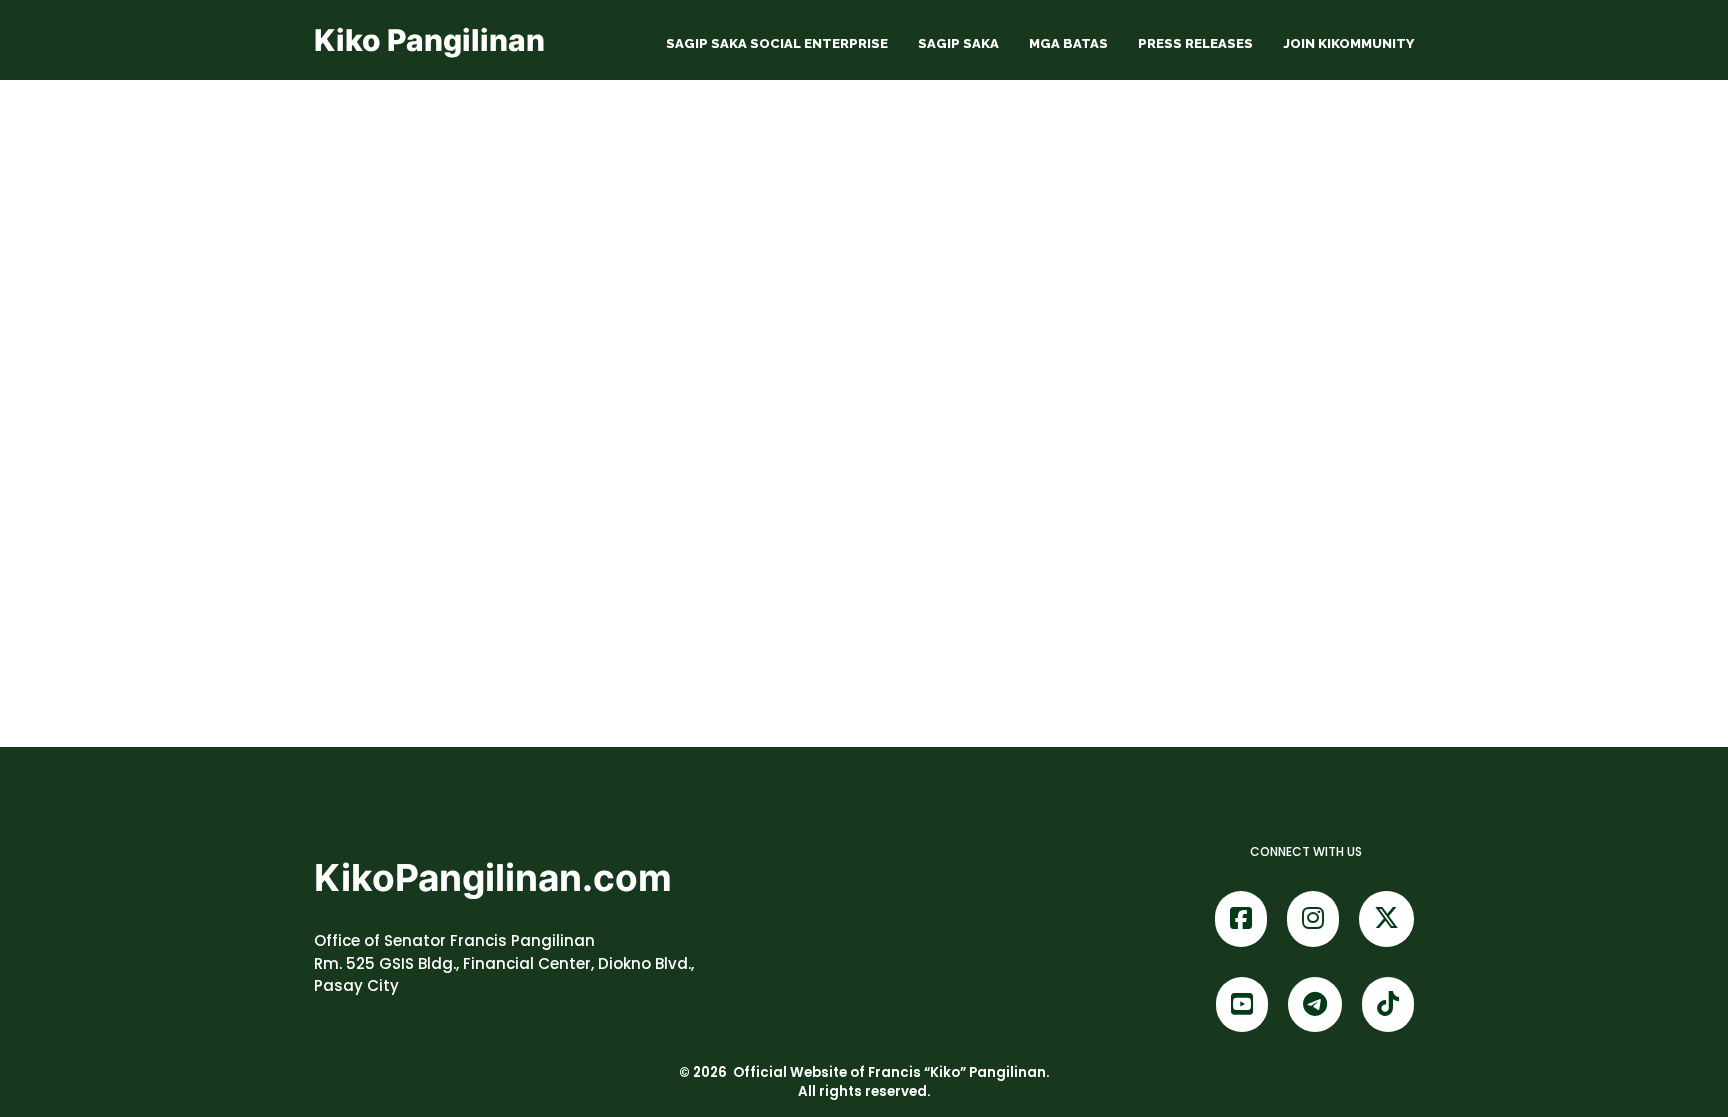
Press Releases (1195, 43)
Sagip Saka (958, 43)
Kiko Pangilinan (429, 40)
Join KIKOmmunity (1348, 43)
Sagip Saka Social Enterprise (777, 43)
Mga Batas (1068, 43)
